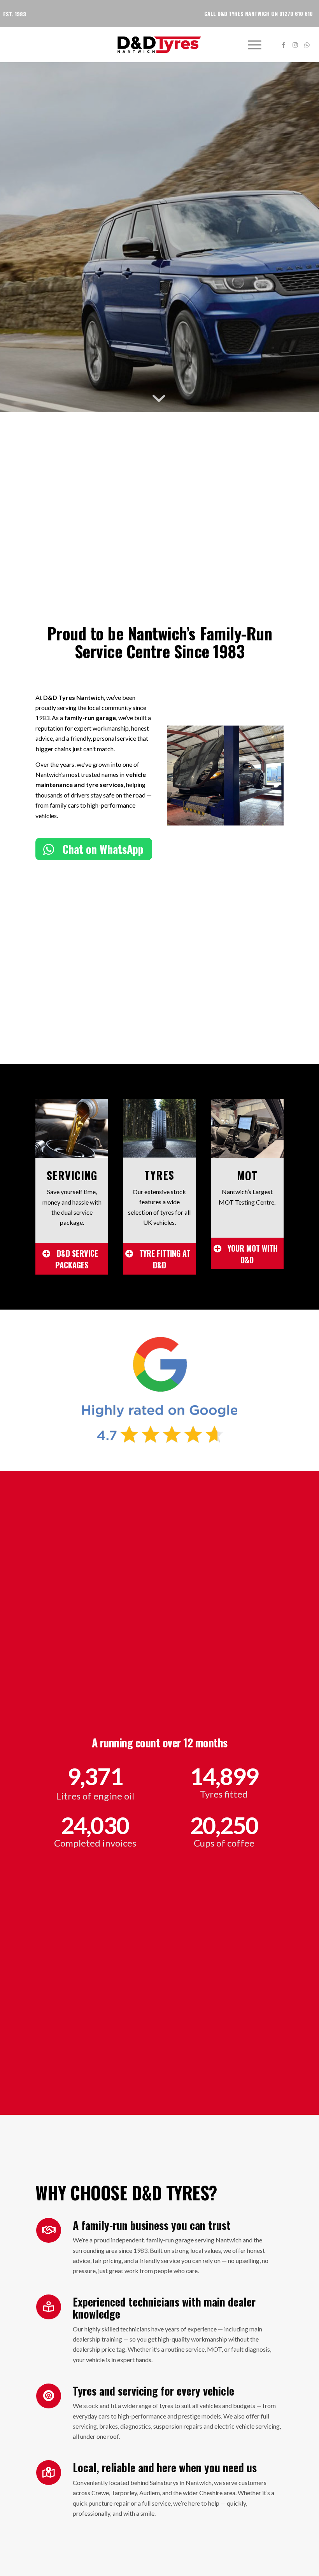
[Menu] (251, 45)
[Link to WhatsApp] (307, 45)
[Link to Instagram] (295, 45)
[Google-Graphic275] (160, 1390)
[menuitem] (251, 45)
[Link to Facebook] (284, 45)
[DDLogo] (160, 45)
